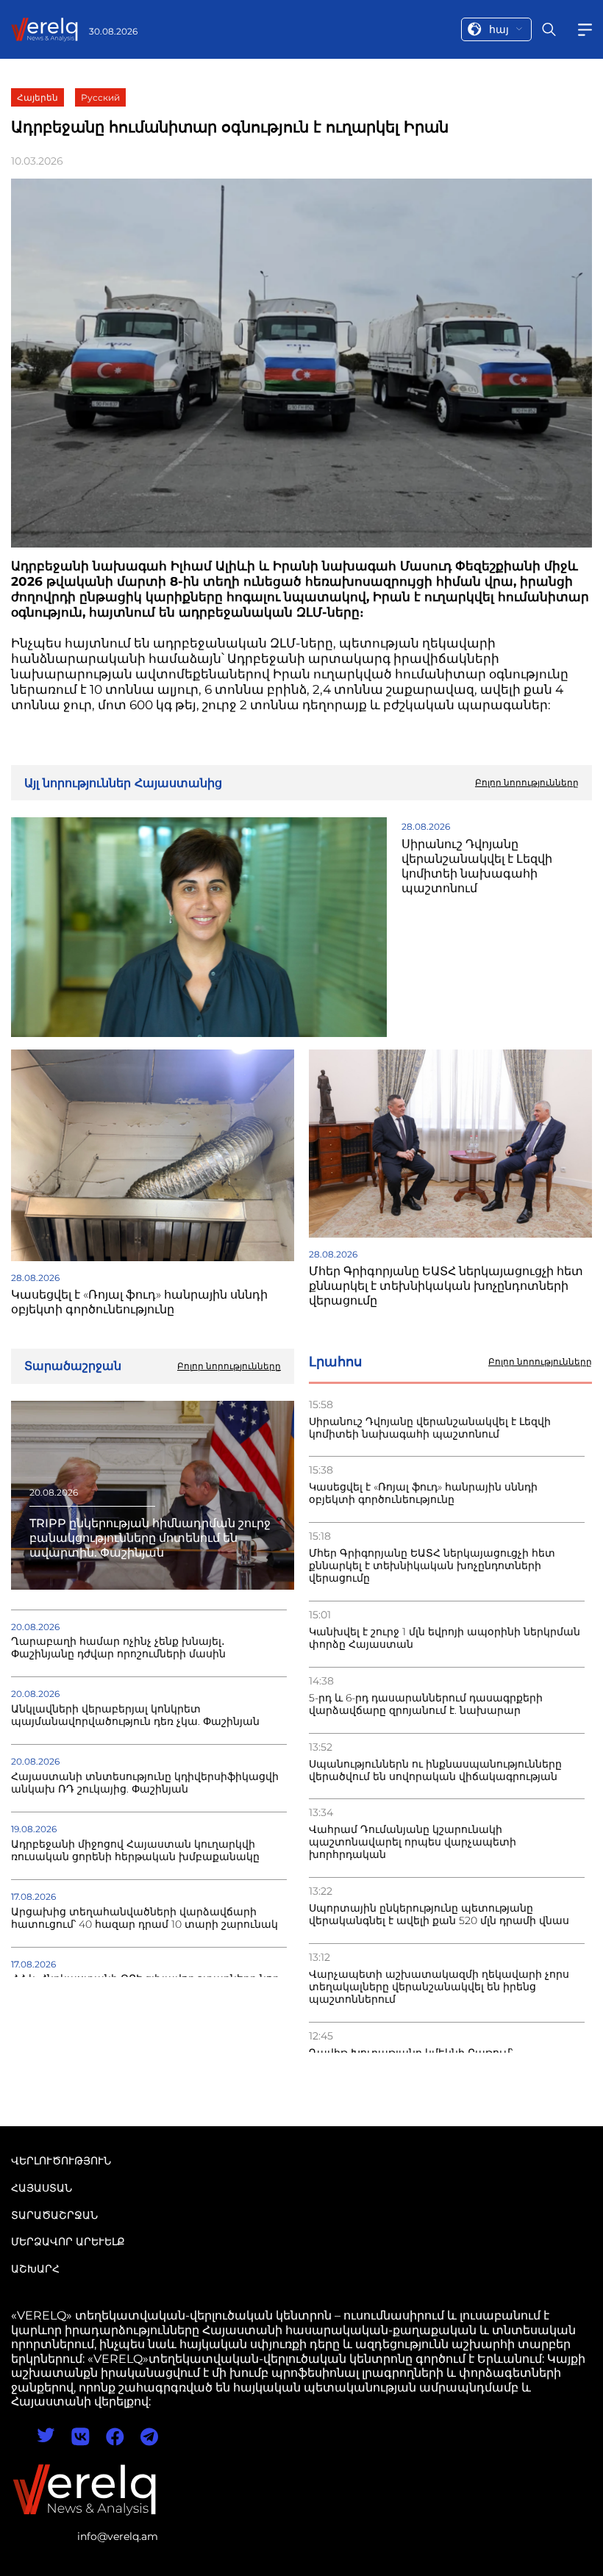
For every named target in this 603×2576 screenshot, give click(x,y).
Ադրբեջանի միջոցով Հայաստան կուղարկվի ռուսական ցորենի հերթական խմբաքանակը (135, 1851)
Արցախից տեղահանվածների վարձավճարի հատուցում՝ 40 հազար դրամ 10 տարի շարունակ (144, 1918)
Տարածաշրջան (54, 2215)
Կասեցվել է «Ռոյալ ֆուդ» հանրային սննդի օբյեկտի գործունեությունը (423, 1493)
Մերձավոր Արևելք (68, 2242)
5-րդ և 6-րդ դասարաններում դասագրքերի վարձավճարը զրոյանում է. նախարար (426, 1704)
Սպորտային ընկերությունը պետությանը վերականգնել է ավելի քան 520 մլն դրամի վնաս (439, 1915)
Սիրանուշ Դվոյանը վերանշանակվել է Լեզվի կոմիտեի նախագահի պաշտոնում (430, 1428)
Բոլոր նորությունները (540, 1362)
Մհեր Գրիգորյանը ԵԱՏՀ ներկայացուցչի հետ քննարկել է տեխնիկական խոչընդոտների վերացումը (432, 1566)
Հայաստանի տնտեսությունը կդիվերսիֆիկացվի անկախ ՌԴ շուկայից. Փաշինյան (145, 1783)
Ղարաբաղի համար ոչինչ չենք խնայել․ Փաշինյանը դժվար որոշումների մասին (118, 1648)
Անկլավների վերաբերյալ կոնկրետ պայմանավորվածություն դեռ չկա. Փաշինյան (135, 1715)
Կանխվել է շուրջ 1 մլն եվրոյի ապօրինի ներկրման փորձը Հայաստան (445, 1638)
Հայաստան (42, 2188)
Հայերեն (38, 97)
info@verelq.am (118, 2536)
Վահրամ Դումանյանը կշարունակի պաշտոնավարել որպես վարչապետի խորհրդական (413, 1842)
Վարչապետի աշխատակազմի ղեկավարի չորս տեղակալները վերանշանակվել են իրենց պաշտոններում (439, 1987)
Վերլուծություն (61, 2161)
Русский (100, 97)
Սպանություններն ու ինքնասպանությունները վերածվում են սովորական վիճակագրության (435, 1770)
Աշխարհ (35, 2269)
